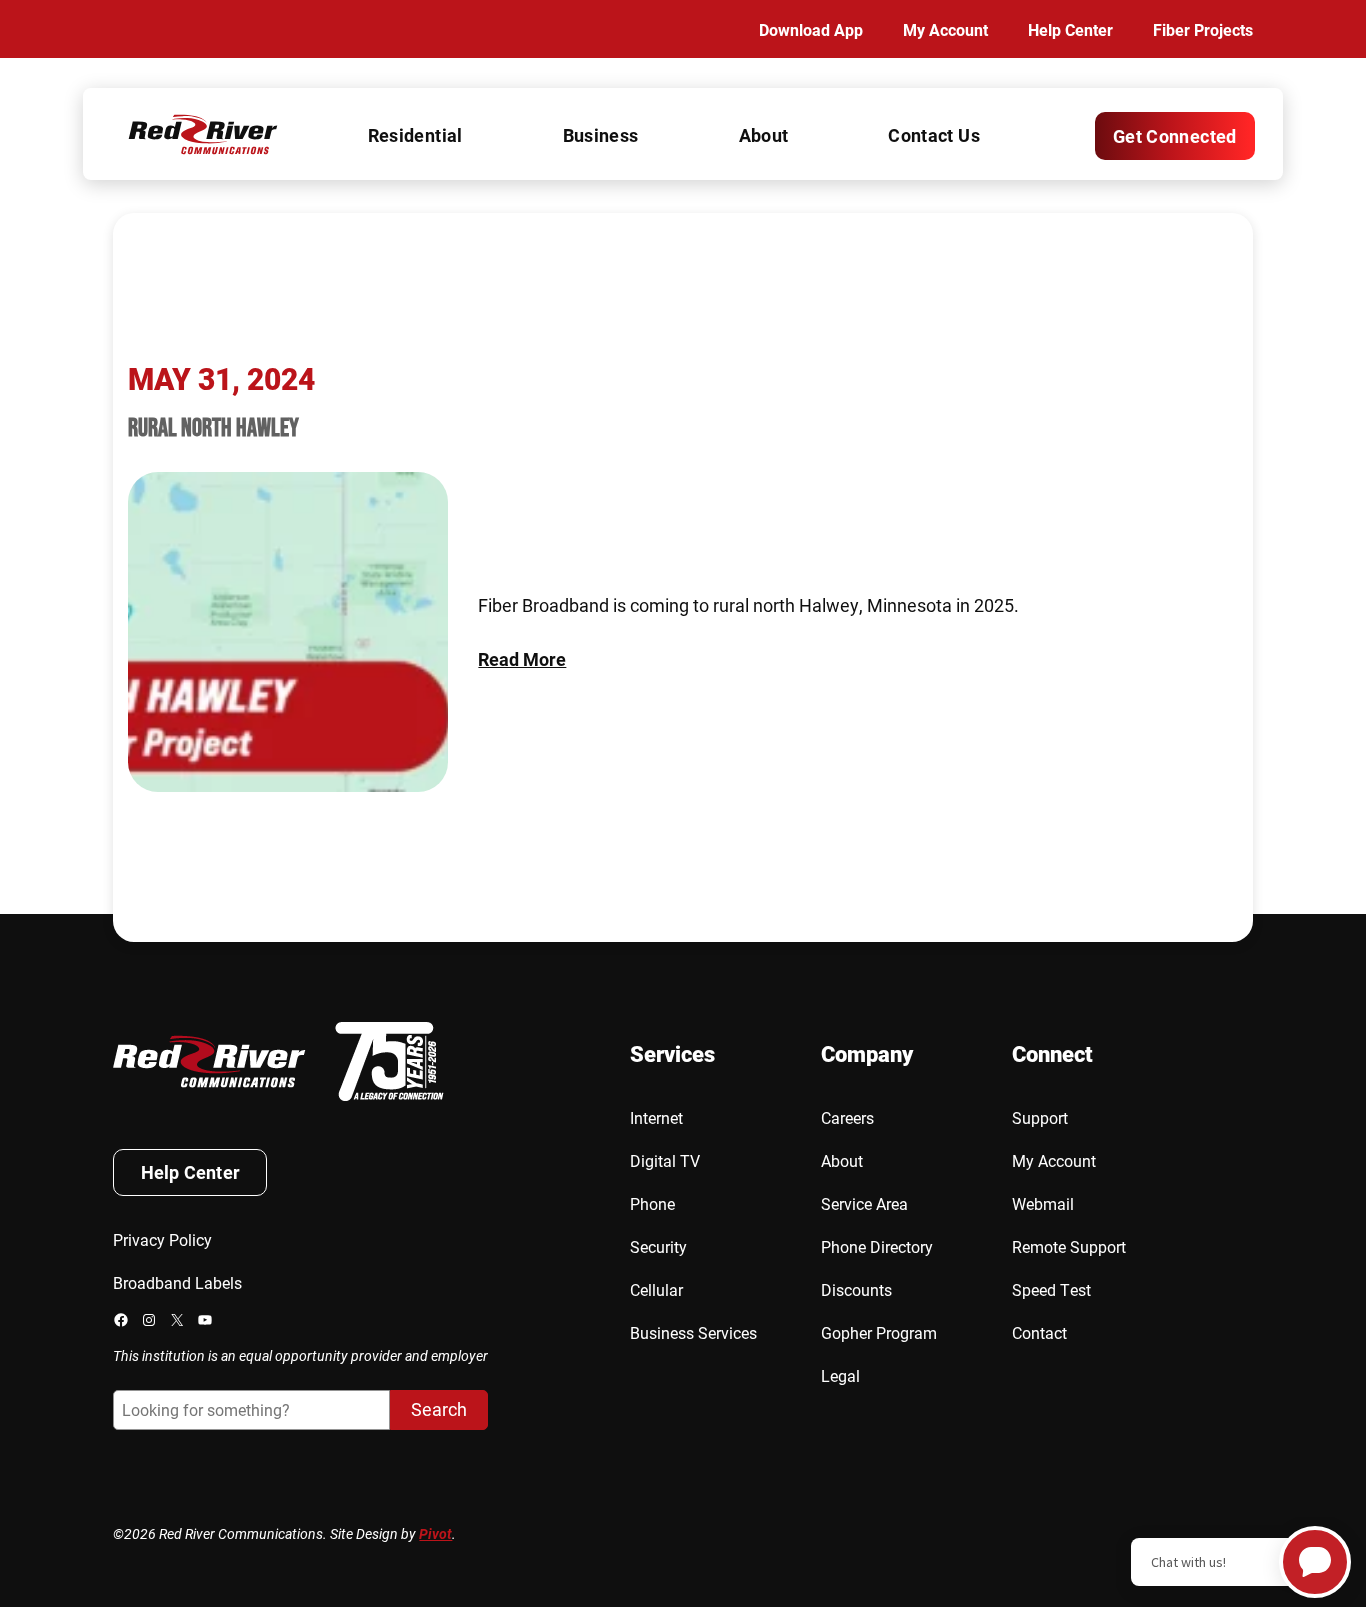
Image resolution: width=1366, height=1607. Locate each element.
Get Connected (1175, 136)
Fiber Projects (1203, 29)
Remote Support (1069, 1246)
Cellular (656, 1289)
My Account (945, 29)
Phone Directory (877, 1246)
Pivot (435, 1533)
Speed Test (1051, 1289)
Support (1040, 1117)
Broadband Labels (177, 1282)
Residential (415, 135)
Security (658, 1246)
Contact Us (934, 135)
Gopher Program (879, 1332)
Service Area (864, 1203)
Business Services (693, 1332)
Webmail (1043, 1203)
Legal (840, 1375)
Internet (656, 1117)
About (764, 135)
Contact (1039, 1332)
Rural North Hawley (213, 427)
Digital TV (665, 1160)
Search (439, 1409)
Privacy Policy (162, 1239)
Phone (652, 1203)
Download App (811, 29)
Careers (847, 1117)
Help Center (1070, 29)
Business (601, 135)
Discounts (856, 1289)
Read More (522, 659)
